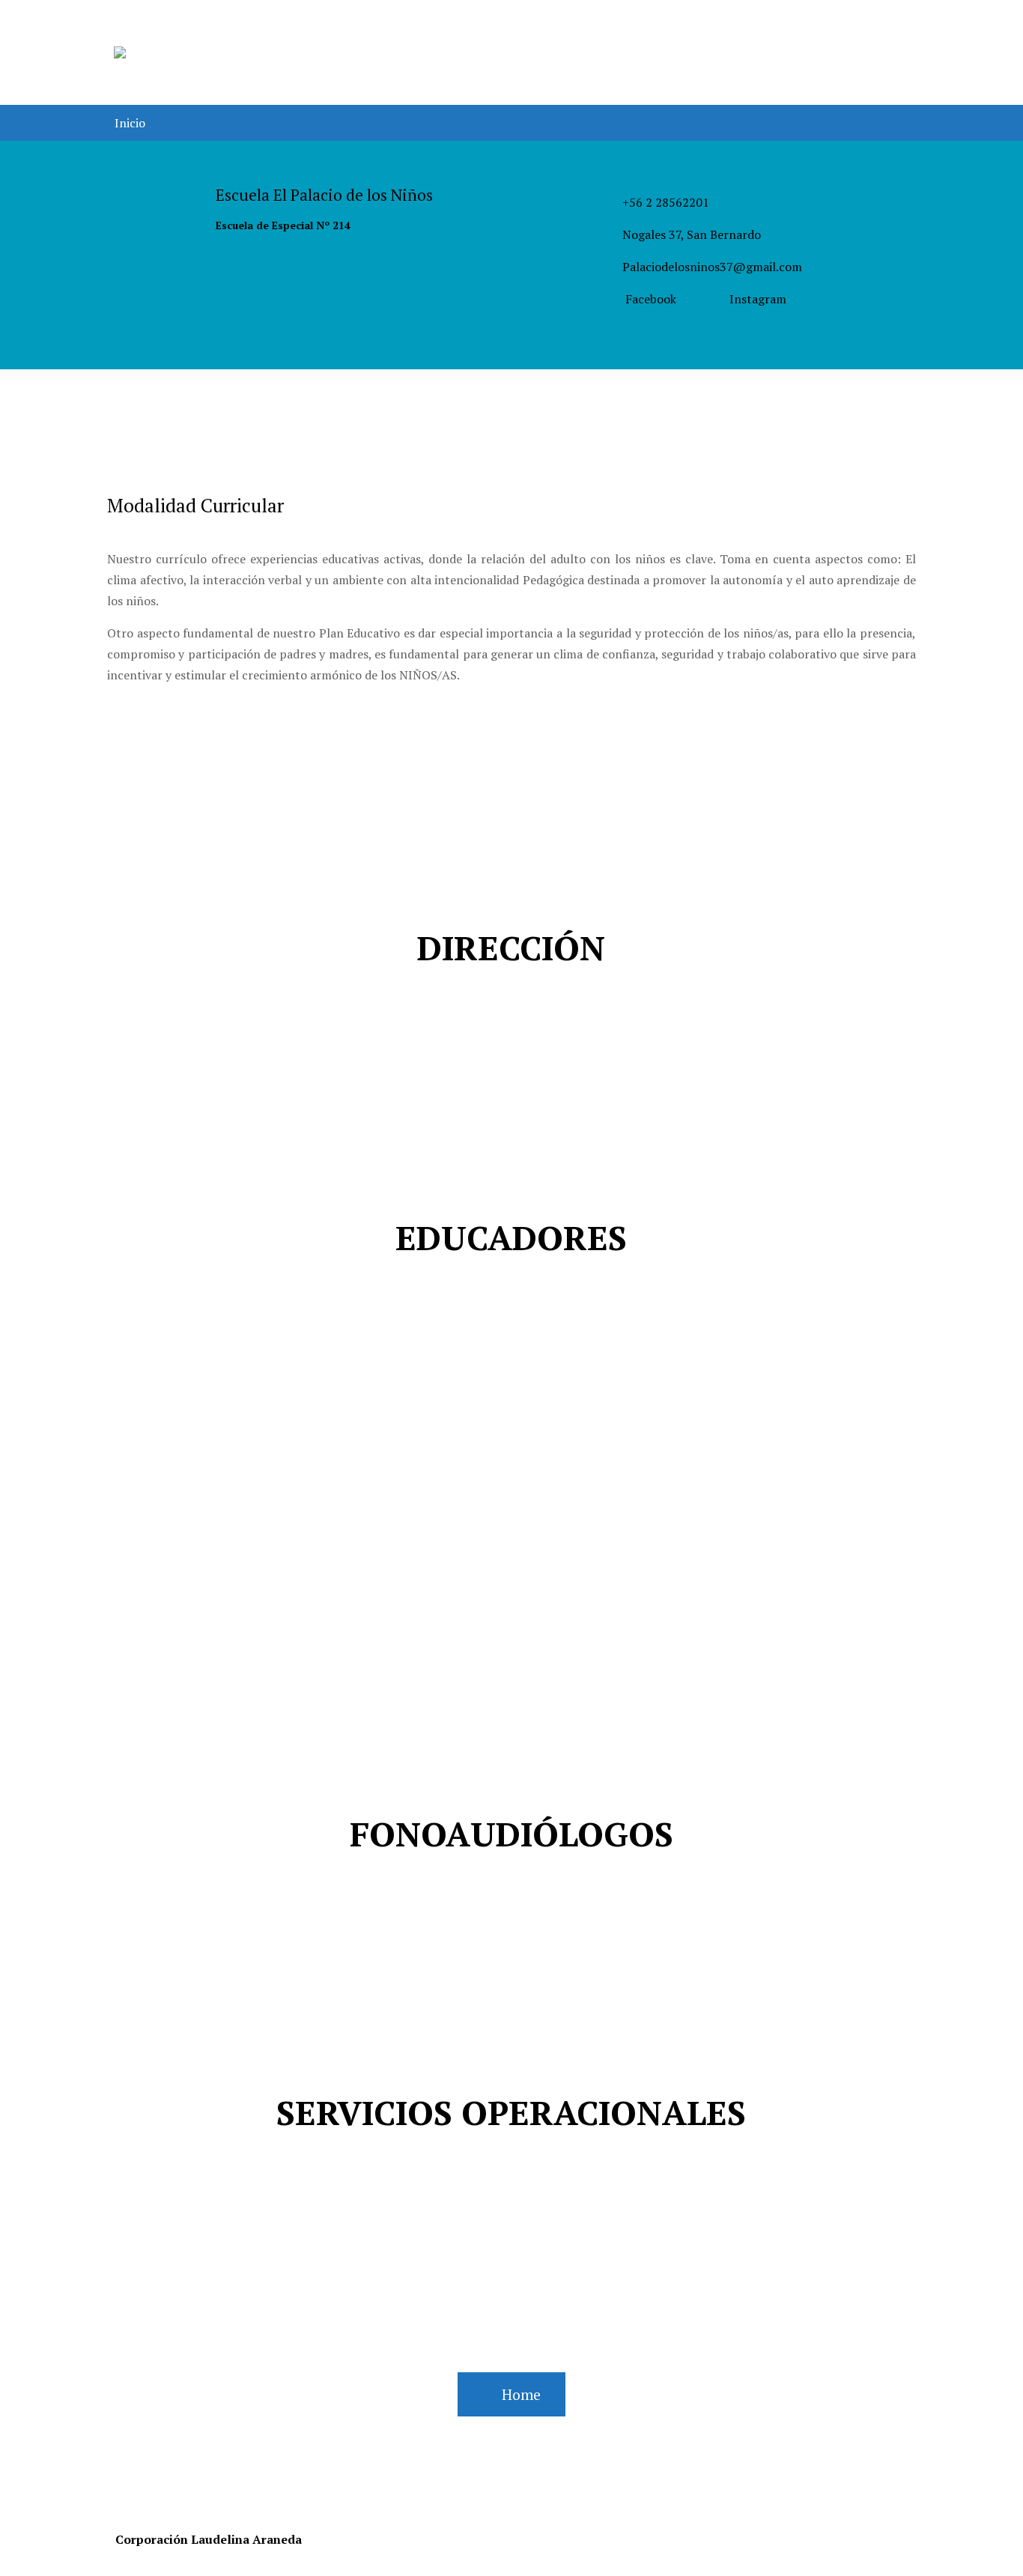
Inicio (130, 123)
